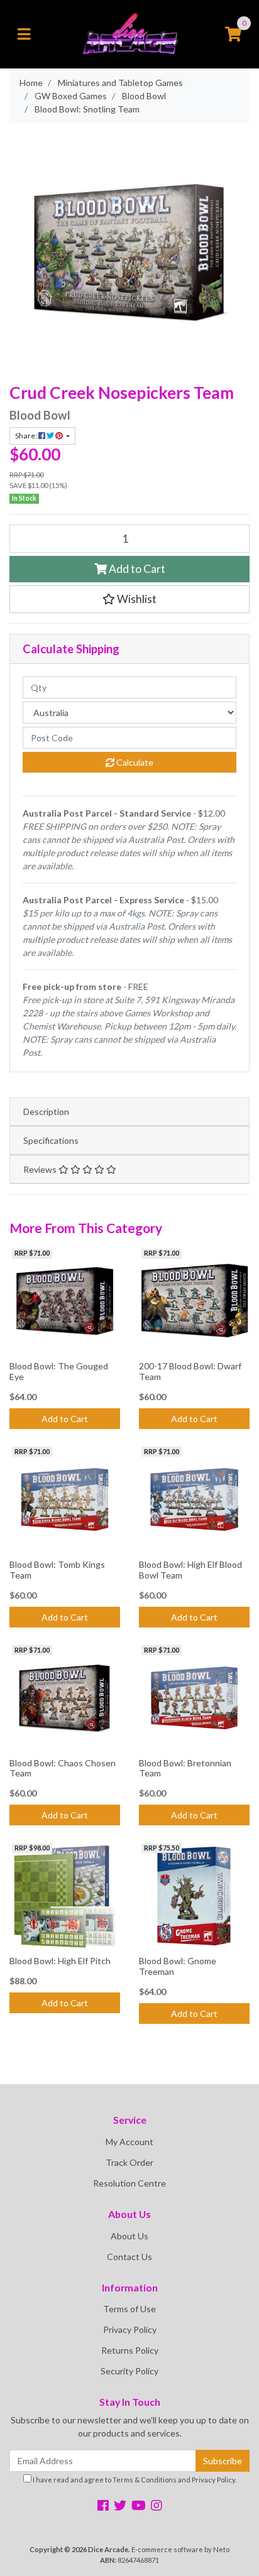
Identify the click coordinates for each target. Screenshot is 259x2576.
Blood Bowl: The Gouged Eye (59, 1371)
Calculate (134, 762)
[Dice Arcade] (129, 33)
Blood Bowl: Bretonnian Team (185, 1768)
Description (46, 1111)
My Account (129, 2142)
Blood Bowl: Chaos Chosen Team (63, 1768)
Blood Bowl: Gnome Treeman (178, 1966)
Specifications (51, 1140)
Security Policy (129, 2371)
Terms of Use (129, 2309)
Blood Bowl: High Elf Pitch (60, 1961)
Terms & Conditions (145, 2480)
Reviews (41, 1169)
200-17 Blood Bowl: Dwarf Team (190, 1371)
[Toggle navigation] (24, 35)
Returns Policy (130, 2350)
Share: (27, 436)
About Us (129, 2236)
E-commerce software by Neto (180, 2549)
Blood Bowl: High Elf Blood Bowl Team (190, 1570)
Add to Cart (136, 569)
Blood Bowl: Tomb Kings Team (57, 1570)
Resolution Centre (129, 2183)
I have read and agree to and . (134, 2480)
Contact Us (129, 2257)
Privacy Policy (130, 2329)
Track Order (129, 2162)
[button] (129, 599)
